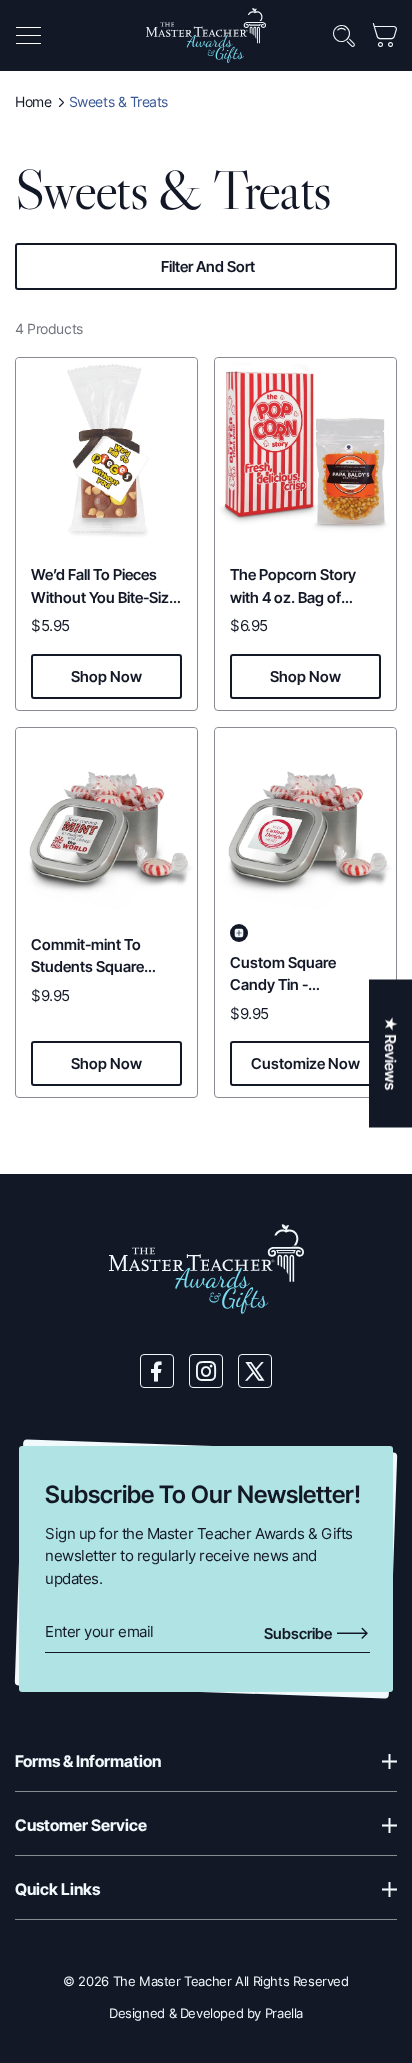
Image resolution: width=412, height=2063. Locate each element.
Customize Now (305, 1063)
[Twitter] (255, 1371)
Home (33, 101)
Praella (284, 2013)
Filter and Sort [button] (208, 266)
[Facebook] (157, 1371)
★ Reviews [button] (390, 1053)
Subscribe (299, 1633)
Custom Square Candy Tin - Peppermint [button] (283, 985)
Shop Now (106, 676)
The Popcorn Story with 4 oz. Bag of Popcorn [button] (293, 597)
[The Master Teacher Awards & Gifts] (206, 34)
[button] (28, 36)
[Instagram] (206, 1371)
